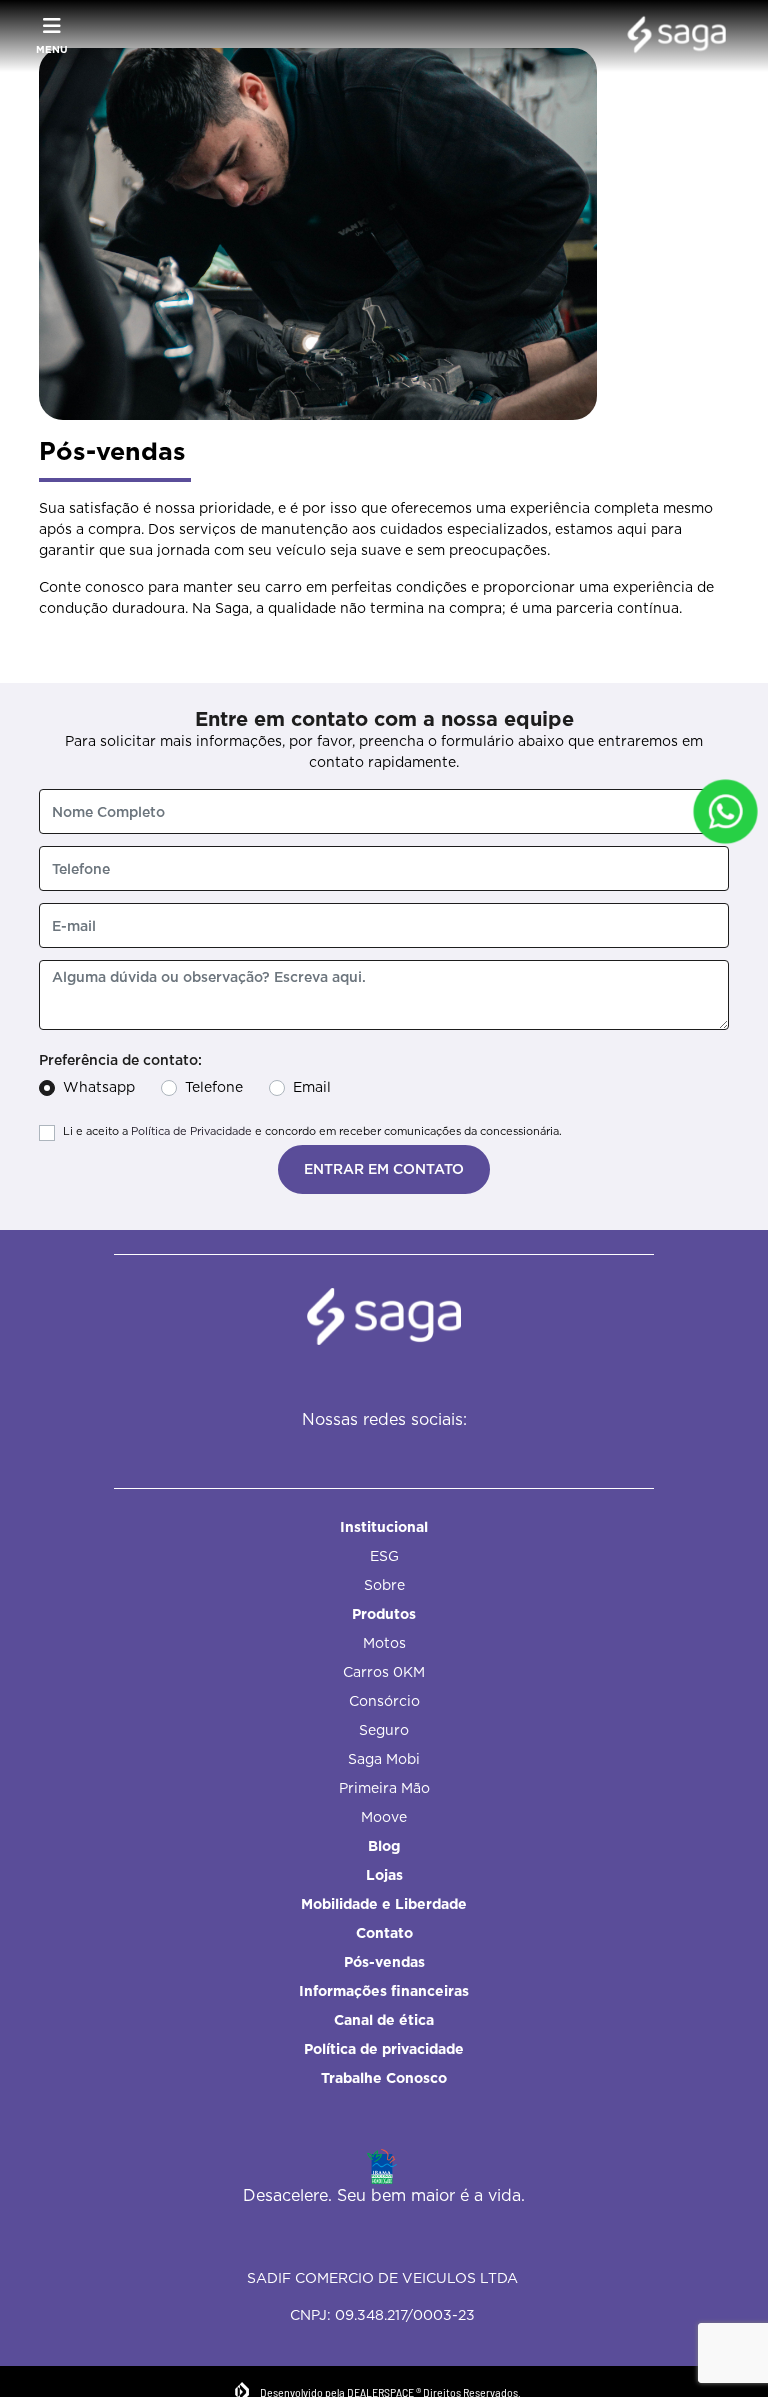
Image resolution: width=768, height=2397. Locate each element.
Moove (384, 1817)
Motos (384, 1643)
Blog (384, 1846)
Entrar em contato (384, 1169)
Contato (384, 1933)
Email (312, 1087)
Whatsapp (99, 1087)
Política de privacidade (384, 2049)
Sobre (384, 1585)
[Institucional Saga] (671, 36)
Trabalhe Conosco (384, 2078)
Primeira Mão (384, 1788)
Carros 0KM (384, 1672)
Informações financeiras (384, 1991)
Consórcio (384, 1701)
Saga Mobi (384, 1759)
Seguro (384, 1730)
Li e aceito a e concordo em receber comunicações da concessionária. (312, 1131)
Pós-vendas (384, 1962)
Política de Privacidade (191, 1131)
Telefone (214, 1087)
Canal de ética (384, 2020)
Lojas (384, 1875)
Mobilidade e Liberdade (384, 1904)
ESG (384, 1556)
